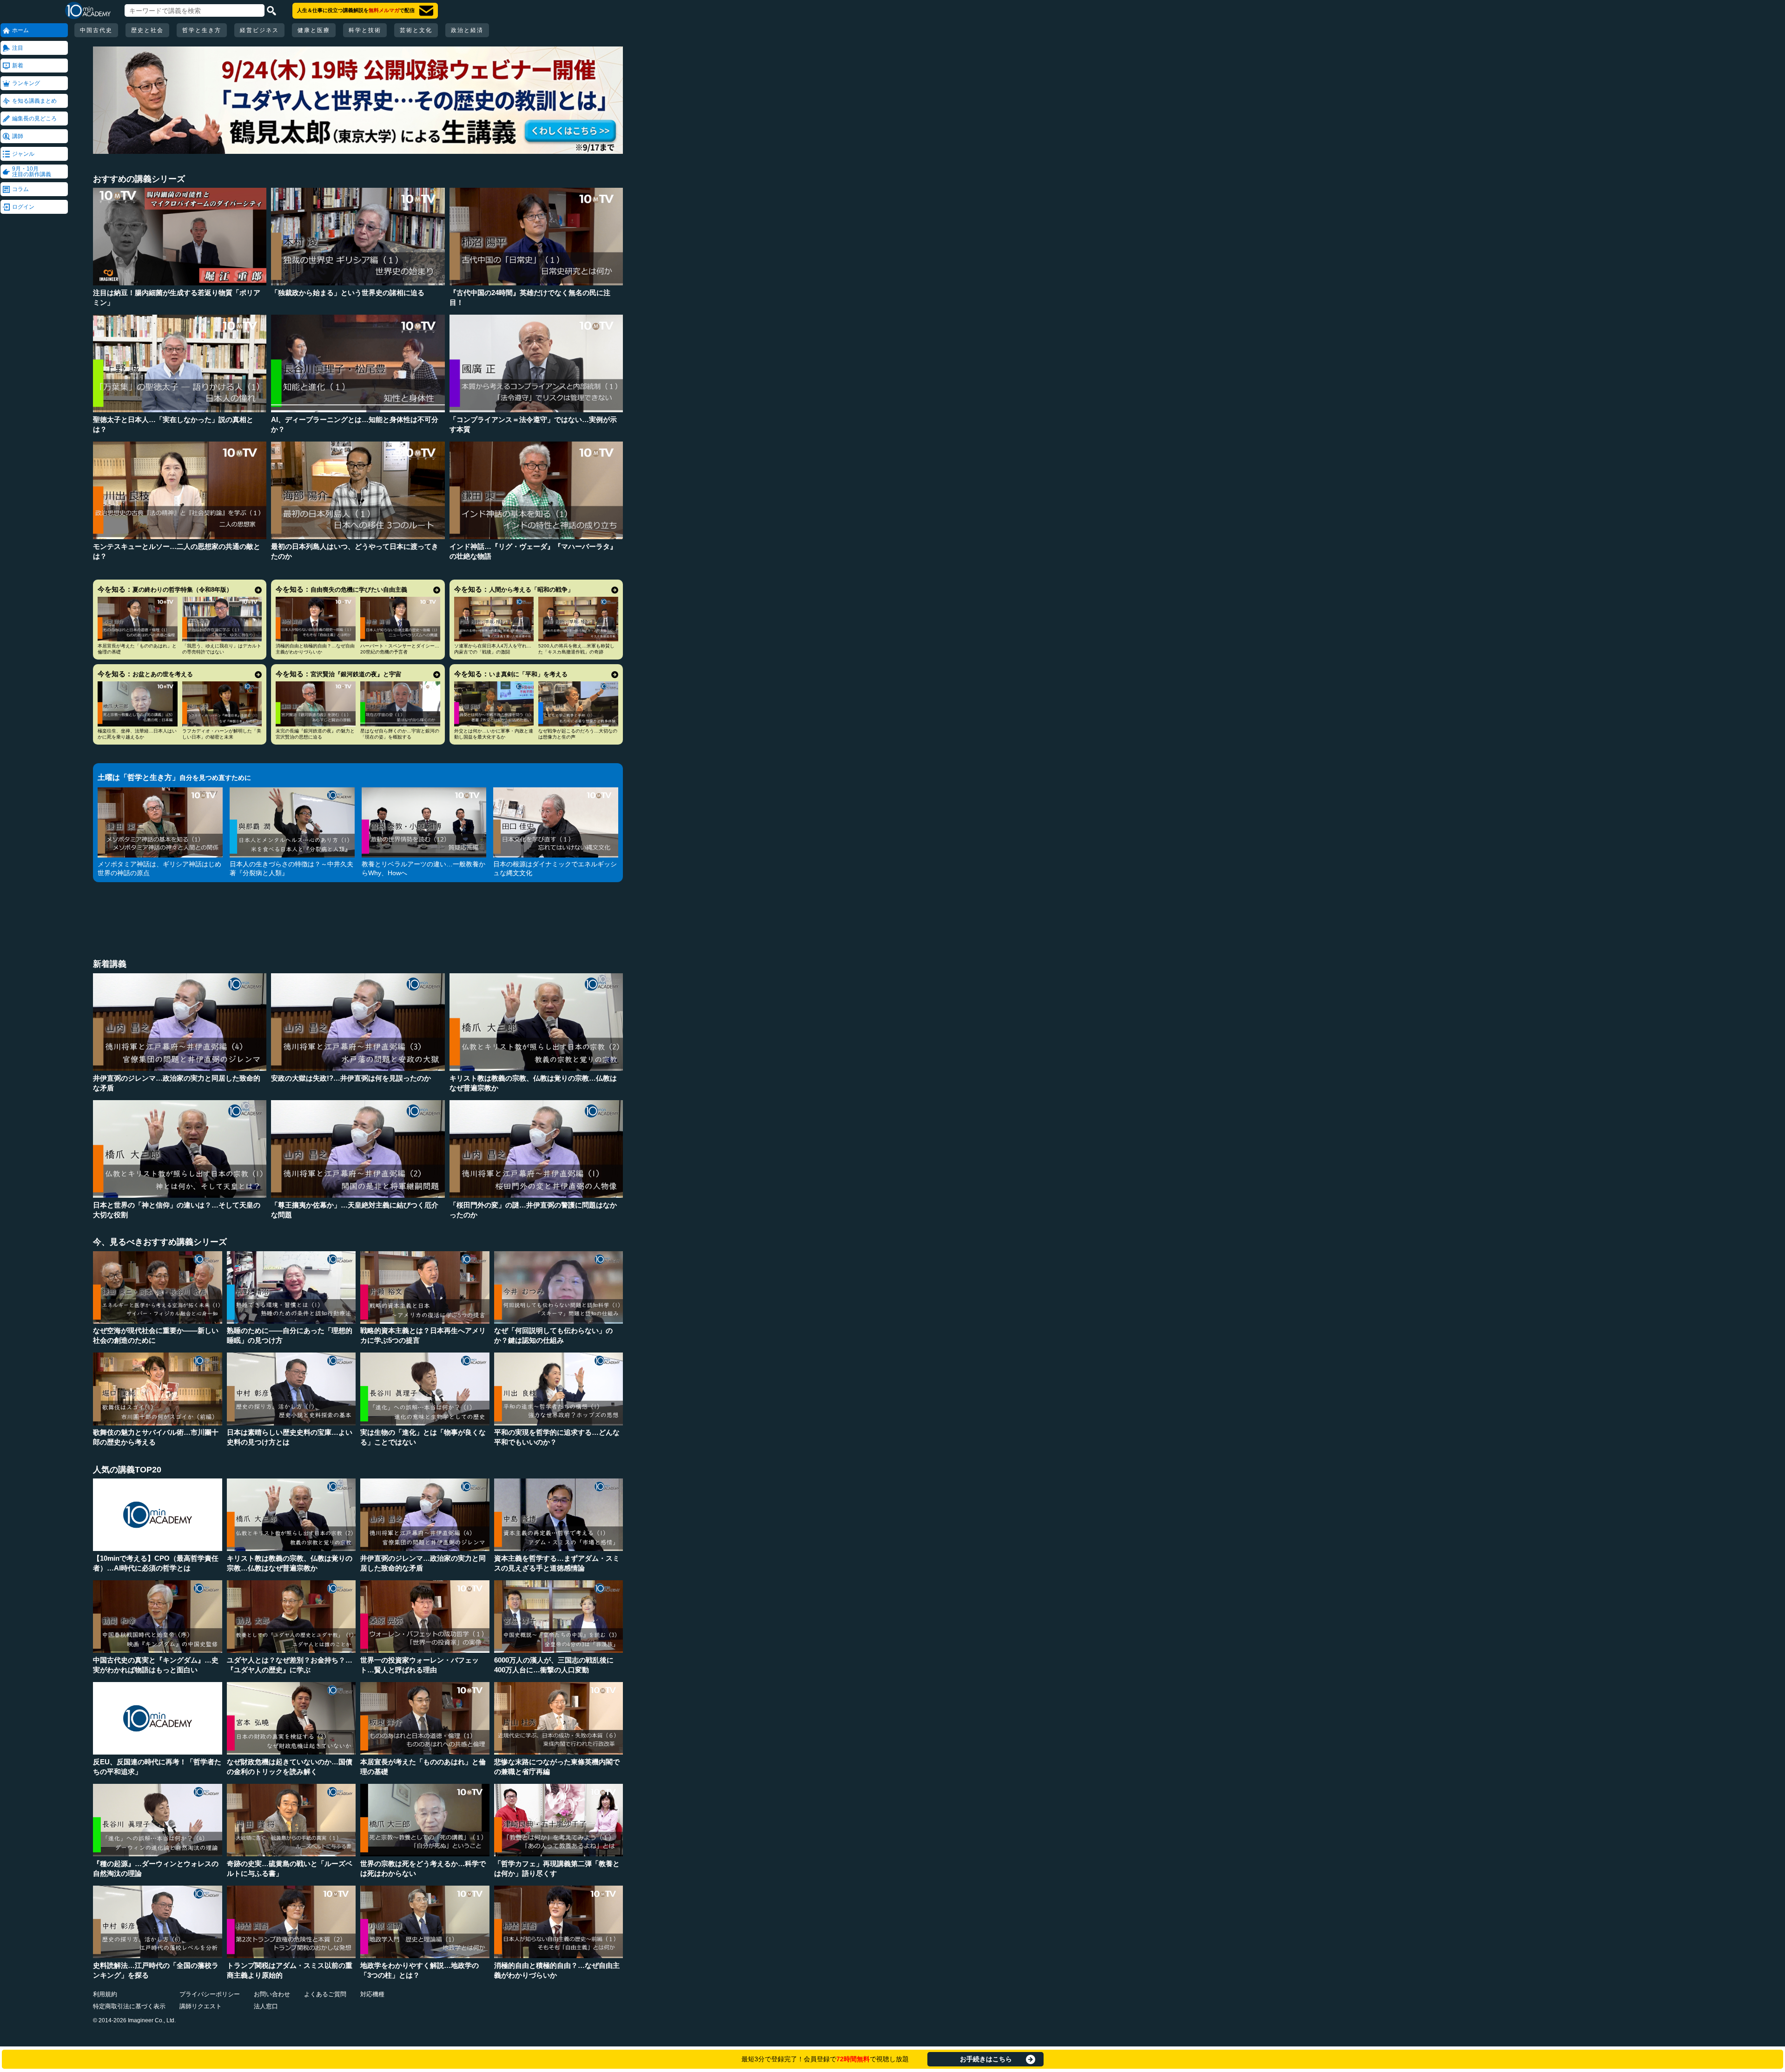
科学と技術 (365, 30)
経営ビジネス (259, 30)
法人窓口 (266, 2006)
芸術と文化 (416, 30)
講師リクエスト (201, 2006)
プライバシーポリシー (210, 1994)
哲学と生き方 (202, 30)
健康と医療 (314, 30)
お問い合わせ (272, 1994)
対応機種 (372, 1994)
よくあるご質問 (325, 1994)
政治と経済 (467, 30)
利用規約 (105, 1994)
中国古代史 (96, 30)
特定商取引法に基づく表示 (129, 2006)
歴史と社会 (147, 30)
